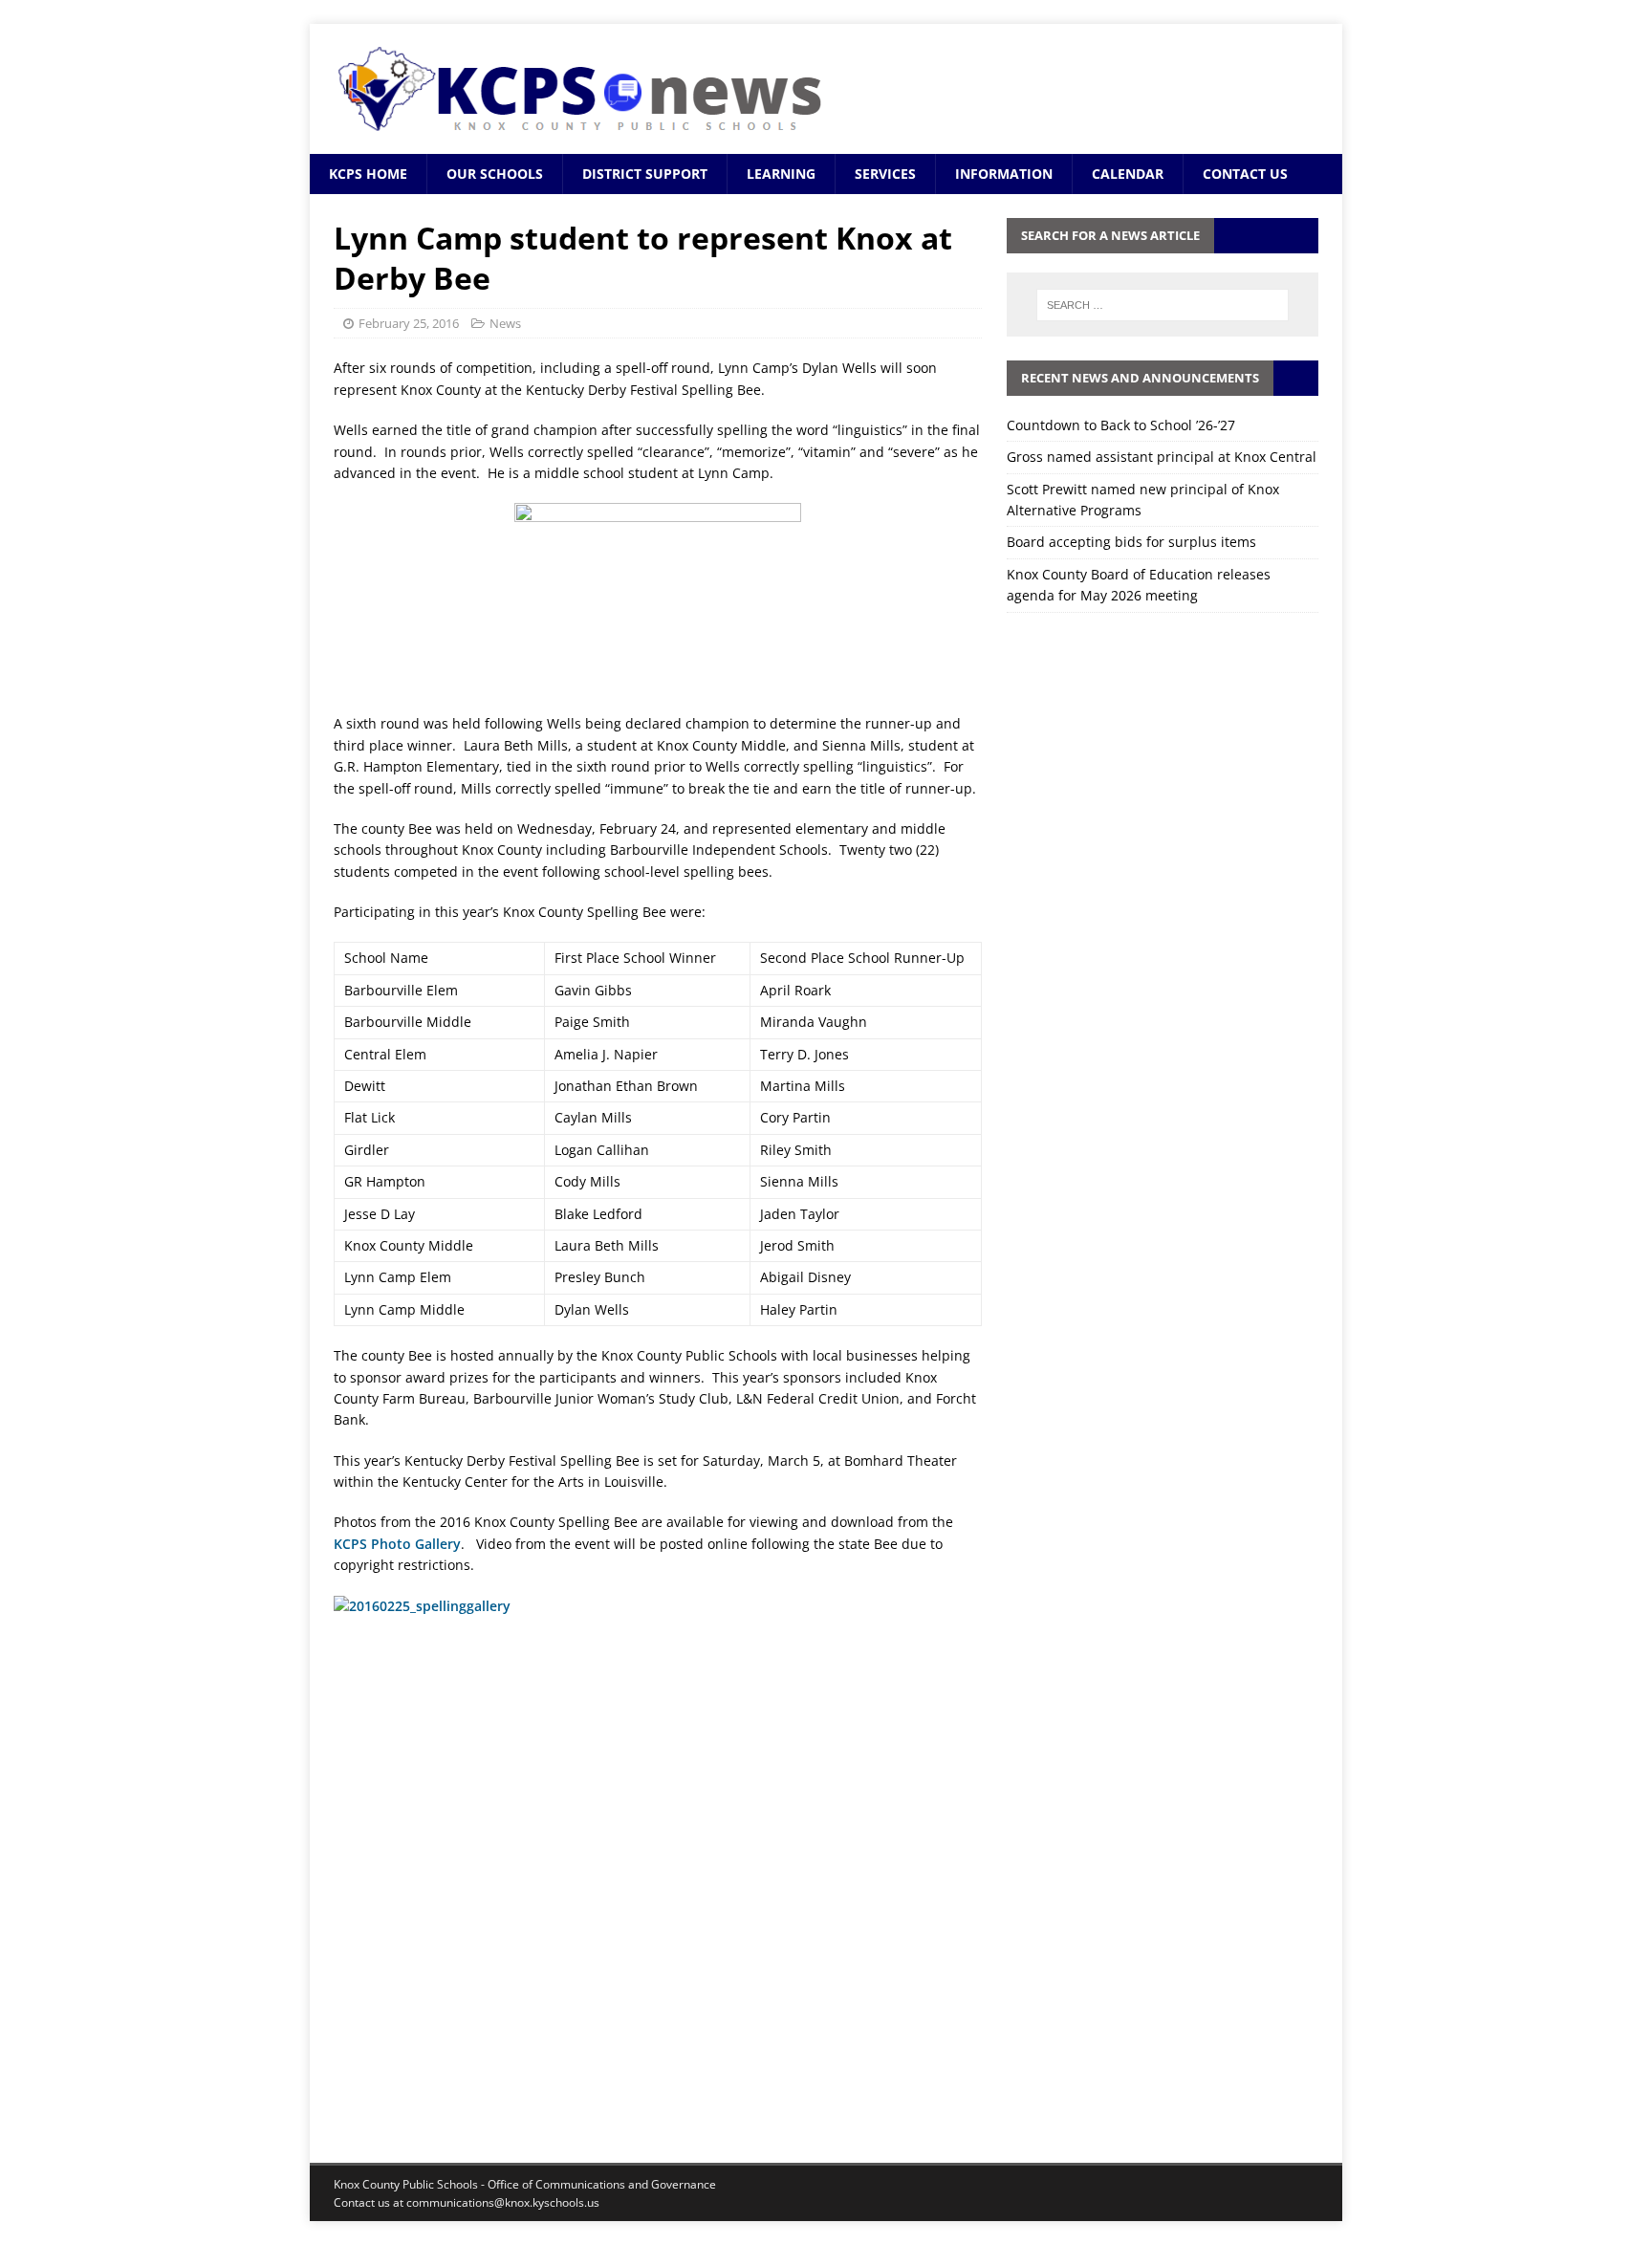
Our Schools (495, 174)
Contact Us (1245, 174)
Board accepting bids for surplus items (1131, 542)
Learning (781, 174)
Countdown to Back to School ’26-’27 (1121, 425)
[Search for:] (1163, 305)
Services (885, 174)
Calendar (1128, 174)
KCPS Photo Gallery (397, 1544)
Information (1004, 174)
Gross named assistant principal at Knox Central (1162, 457)
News (505, 323)
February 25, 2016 (409, 323)
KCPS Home (368, 174)
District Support (645, 174)
